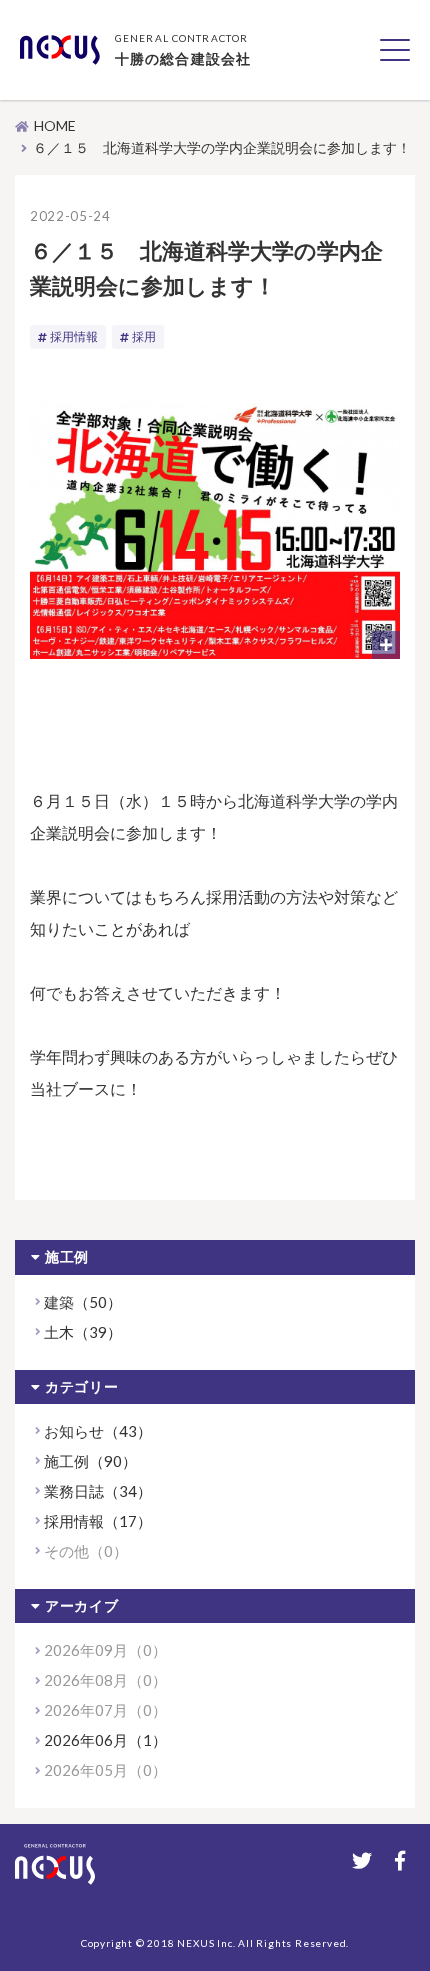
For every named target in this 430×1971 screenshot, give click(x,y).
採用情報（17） (98, 1521)
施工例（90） (90, 1461)
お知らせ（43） (98, 1431)
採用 (144, 336)
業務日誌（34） (98, 1491)
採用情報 (74, 336)
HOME (55, 125)
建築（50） (83, 1302)
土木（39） (83, 1332)
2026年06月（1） (105, 1740)
